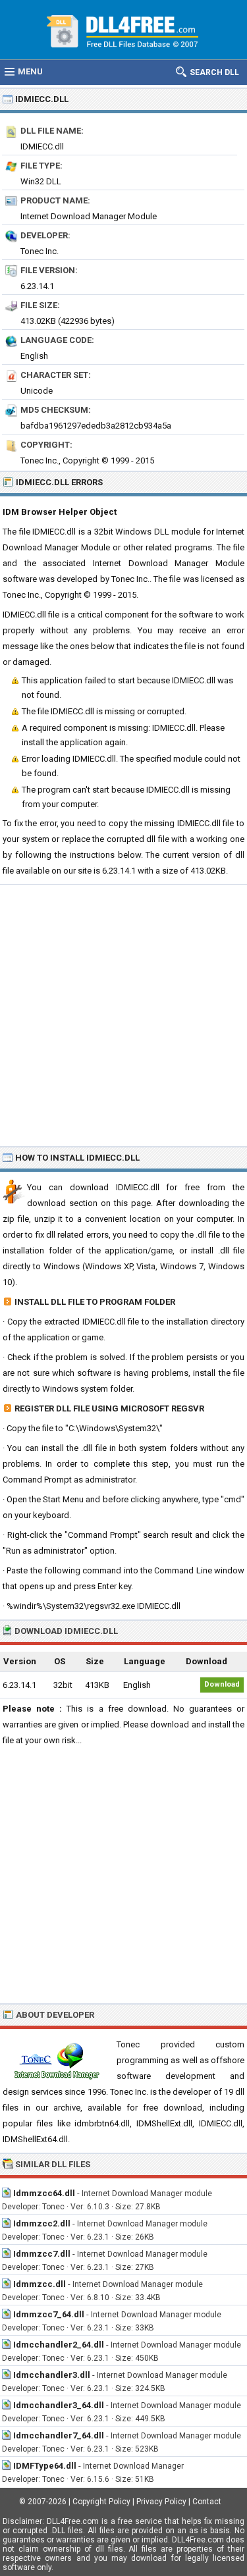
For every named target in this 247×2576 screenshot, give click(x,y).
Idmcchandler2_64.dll (59, 2345)
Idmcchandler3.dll (52, 2375)
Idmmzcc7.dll (42, 2254)
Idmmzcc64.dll (44, 2193)
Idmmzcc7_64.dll (49, 2314)
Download (222, 1684)
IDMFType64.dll (45, 2466)
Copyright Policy (101, 2502)
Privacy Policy (161, 2502)
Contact (207, 2502)
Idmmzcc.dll (40, 2284)
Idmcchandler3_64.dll (59, 2405)
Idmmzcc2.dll (42, 2223)
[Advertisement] (123, 1015)
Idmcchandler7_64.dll (59, 2435)
